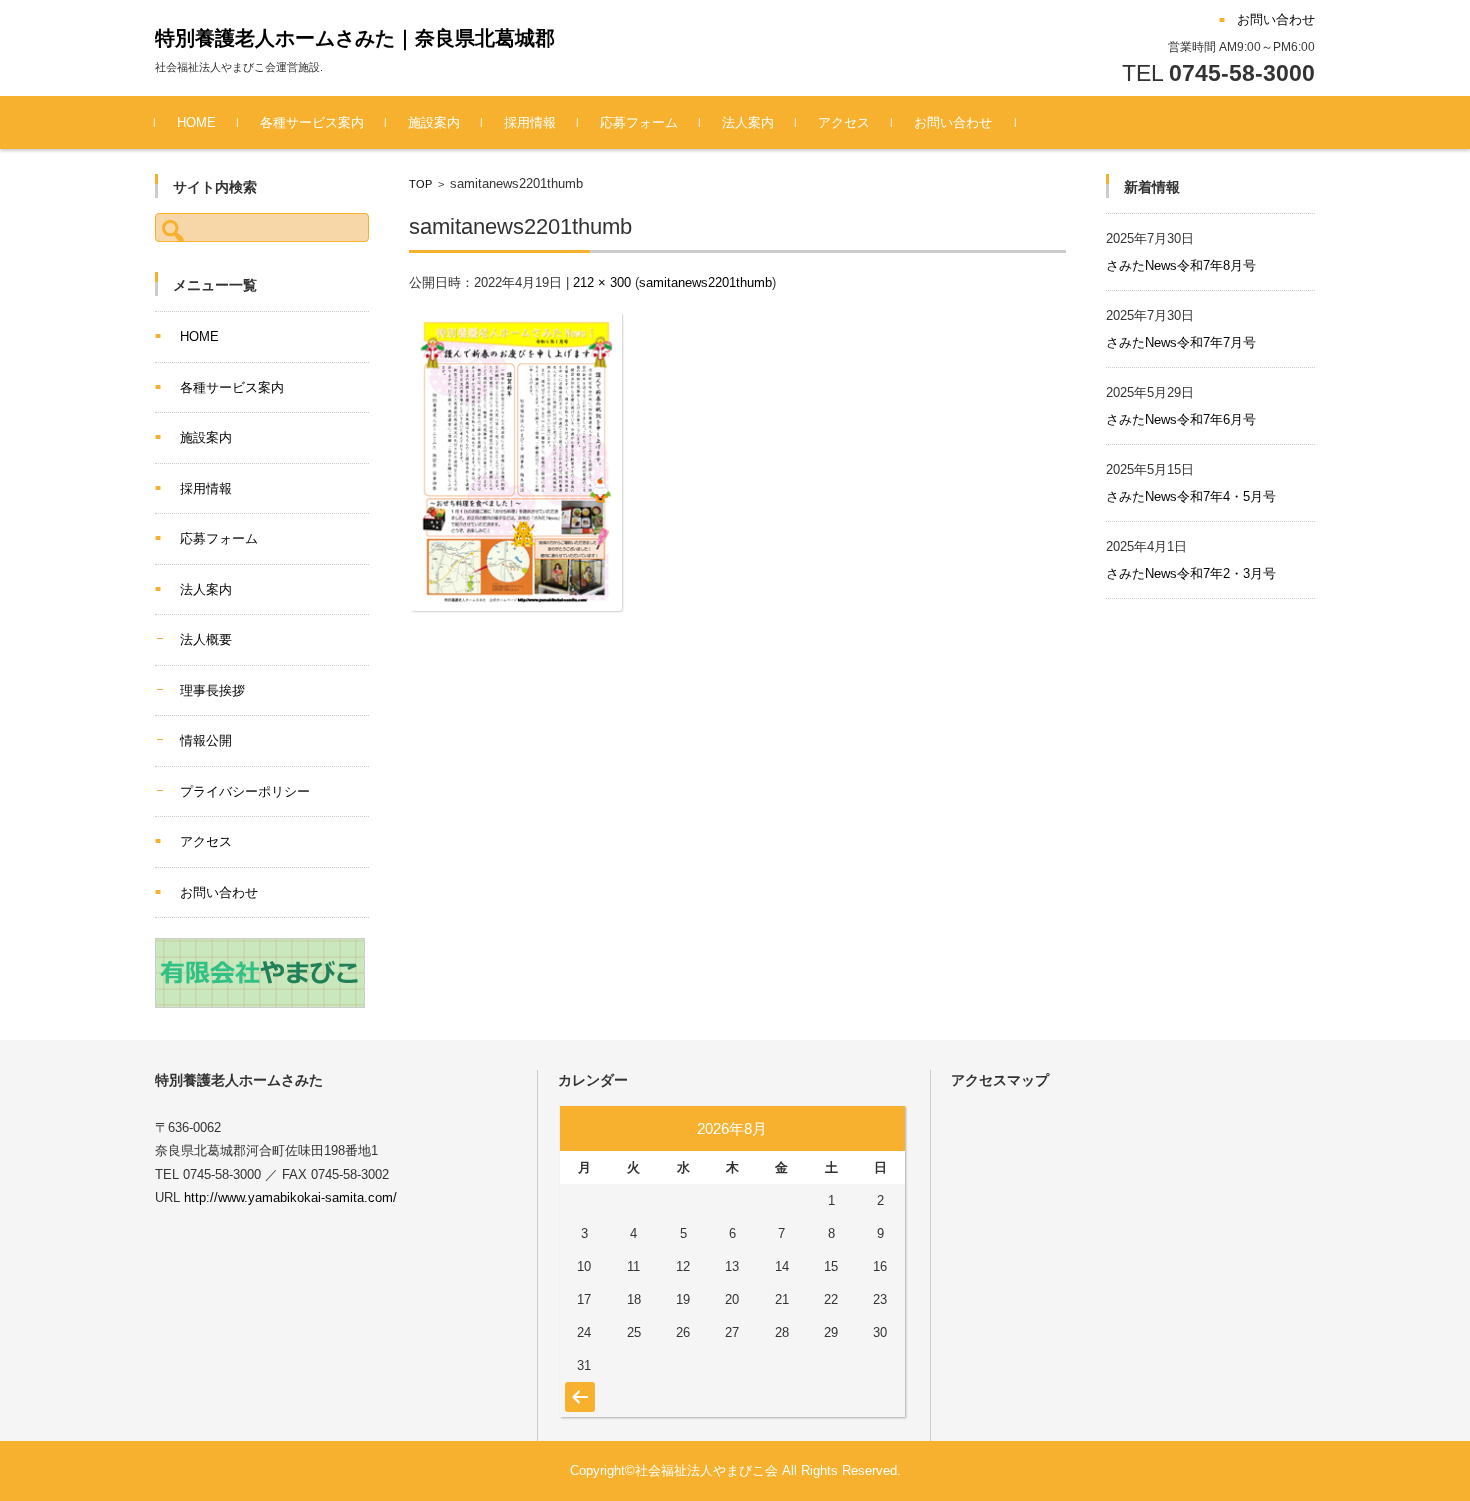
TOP (420, 184)
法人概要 (206, 639)
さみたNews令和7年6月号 (1181, 419)
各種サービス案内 (312, 122)
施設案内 (434, 122)
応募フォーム (639, 122)
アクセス (844, 122)
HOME (196, 122)
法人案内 (748, 122)
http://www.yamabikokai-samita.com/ (290, 1197)
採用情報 (530, 122)
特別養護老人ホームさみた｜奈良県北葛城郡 (355, 38)
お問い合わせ (953, 122)
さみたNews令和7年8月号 (1181, 265)
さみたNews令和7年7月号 (1181, 342)
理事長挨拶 (212, 690)
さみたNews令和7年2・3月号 (1191, 573)
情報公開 (206, 740)
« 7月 (577, 1387)
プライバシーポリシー (245, 791)
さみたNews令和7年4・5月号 (1191, 496)
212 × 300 (602, 282)
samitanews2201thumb (705, 282)
